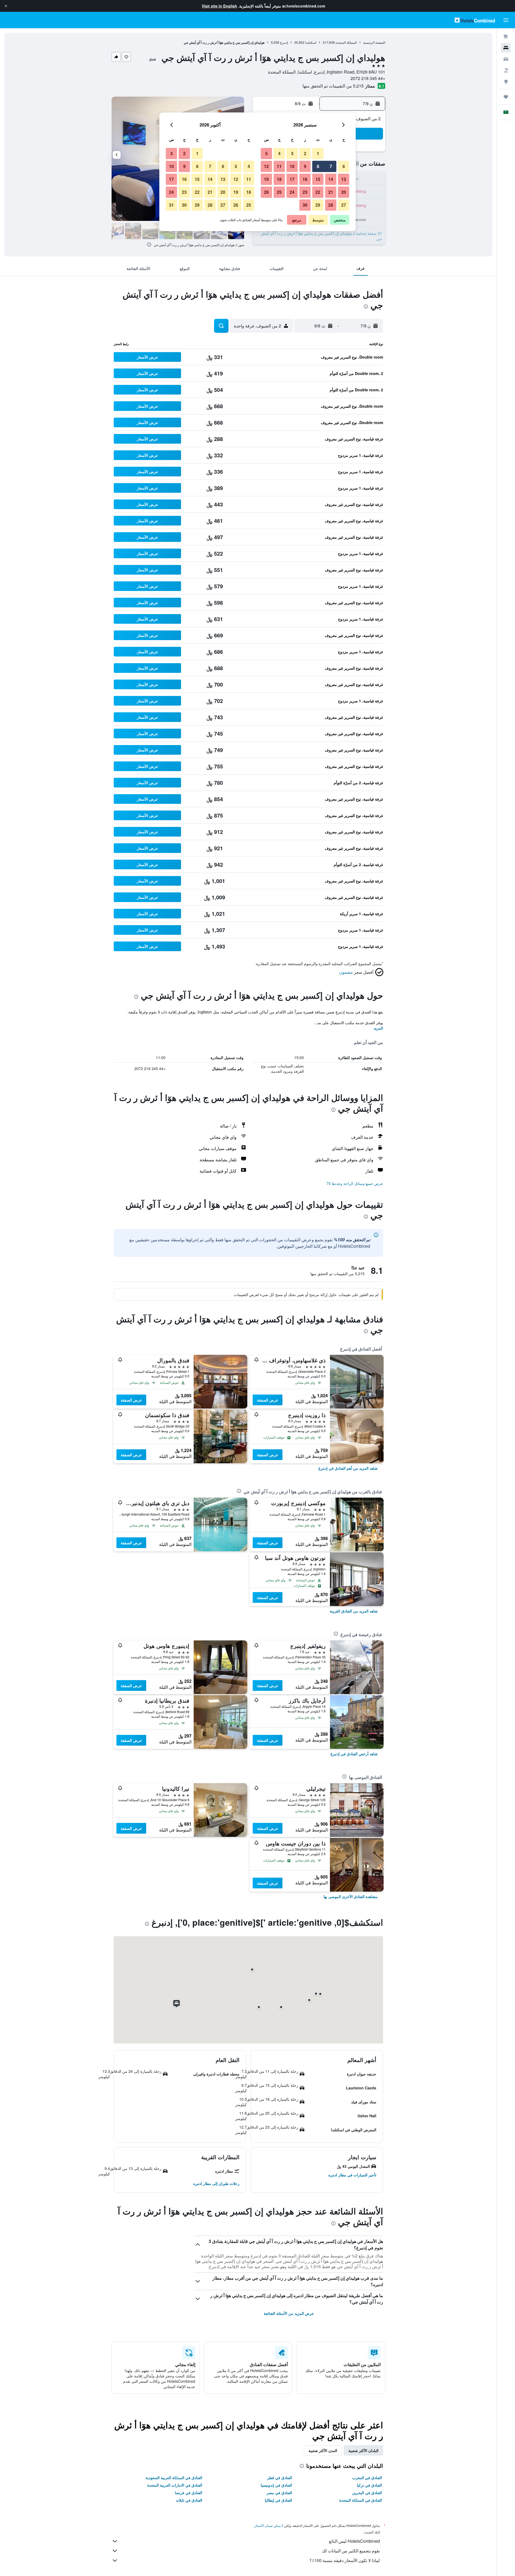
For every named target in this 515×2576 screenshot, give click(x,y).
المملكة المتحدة (346, 42)
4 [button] (279, 153)
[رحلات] (506, 97)
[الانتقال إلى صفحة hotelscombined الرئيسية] (475, 20)
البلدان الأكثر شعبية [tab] (363, 2450)
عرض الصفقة (268, 1400)
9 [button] (305, 166)
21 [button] (331, 192)
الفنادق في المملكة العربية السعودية (174, 2478)
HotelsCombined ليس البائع (354, 2541)
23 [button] (305, 192)
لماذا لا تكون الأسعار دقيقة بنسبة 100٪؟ (345, 2560)
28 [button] (331, 205)
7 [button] (331, 166)
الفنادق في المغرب (367, 2478)
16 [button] (305, 179)
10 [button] (292, 166)
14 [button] (331, 179)
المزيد (378, 1028)
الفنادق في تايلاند (189, 2500)
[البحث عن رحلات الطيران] (506, 37)
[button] (6, 6)
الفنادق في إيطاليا (278, 2500)
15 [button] (318, 179)
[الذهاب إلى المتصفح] (506, 82)
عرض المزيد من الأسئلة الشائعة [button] (289, 2313)
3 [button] (292, 153)
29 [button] (318, 205)
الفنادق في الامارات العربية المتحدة (175, 2485)
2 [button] (305, 153)
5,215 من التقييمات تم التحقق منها (333, 86)
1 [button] (318, 153)
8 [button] (318, 166)
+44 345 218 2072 (368, 78)
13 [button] (344, 179)
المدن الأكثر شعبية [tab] (323, 2450)
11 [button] (279, 166)
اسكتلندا (311, 42)
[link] (348, 1468)
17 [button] (292, 179)
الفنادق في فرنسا (189, 2493)
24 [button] (292, 192)
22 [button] (318, 192)
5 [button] (266, 153)
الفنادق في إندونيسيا (276, 2485)
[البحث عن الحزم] (506, 70)
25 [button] (279, 192)
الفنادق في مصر (279, 2493)
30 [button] (305, 205)
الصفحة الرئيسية (374, 42)
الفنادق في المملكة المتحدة (361, 2500)
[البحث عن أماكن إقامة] (506, 48)
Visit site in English (219, 6)
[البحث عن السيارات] (506, 59)
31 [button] (171, 205)
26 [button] (266, 192)
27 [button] (344, 205)
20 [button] (344, 192)
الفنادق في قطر (280, 2478)
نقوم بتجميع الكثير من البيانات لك (351, 2551)
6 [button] (344, 166)
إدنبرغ (284, 42)
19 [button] (266, 179)
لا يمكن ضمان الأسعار (269, 2525)
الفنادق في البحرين (367, 2493)
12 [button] (266, 166)
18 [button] (279, 179)
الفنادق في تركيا (369, 2485)
